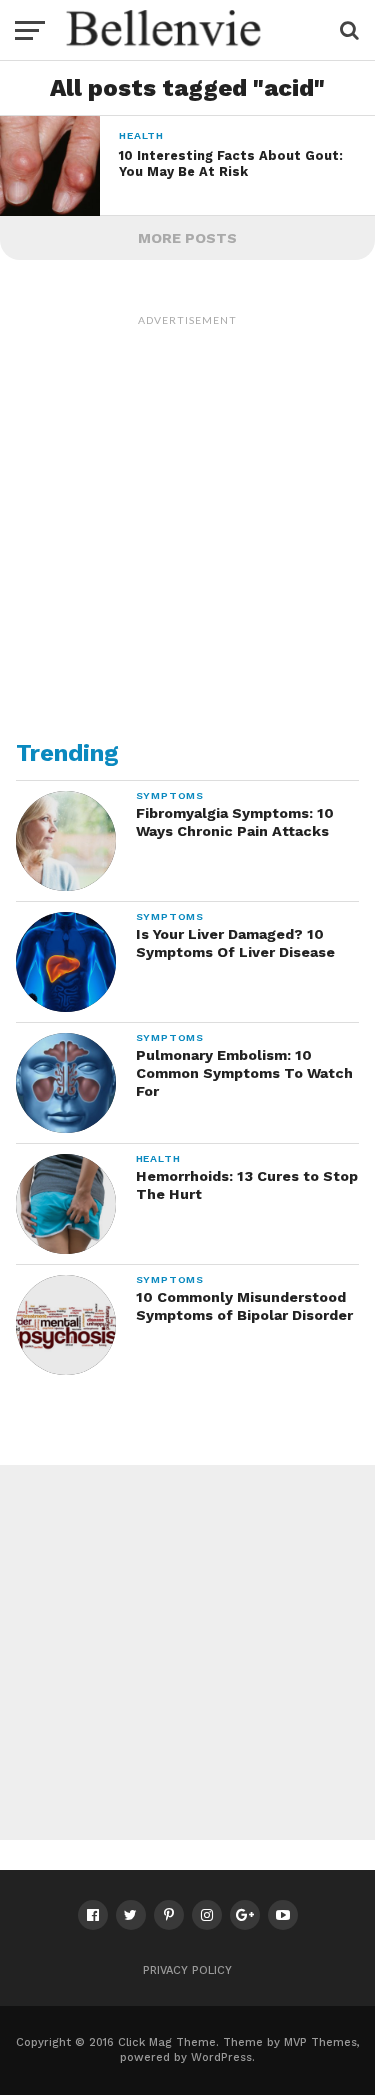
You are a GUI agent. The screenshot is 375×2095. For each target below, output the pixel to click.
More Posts (187, 238)
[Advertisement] (187, 523)
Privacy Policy (187, 1970)
